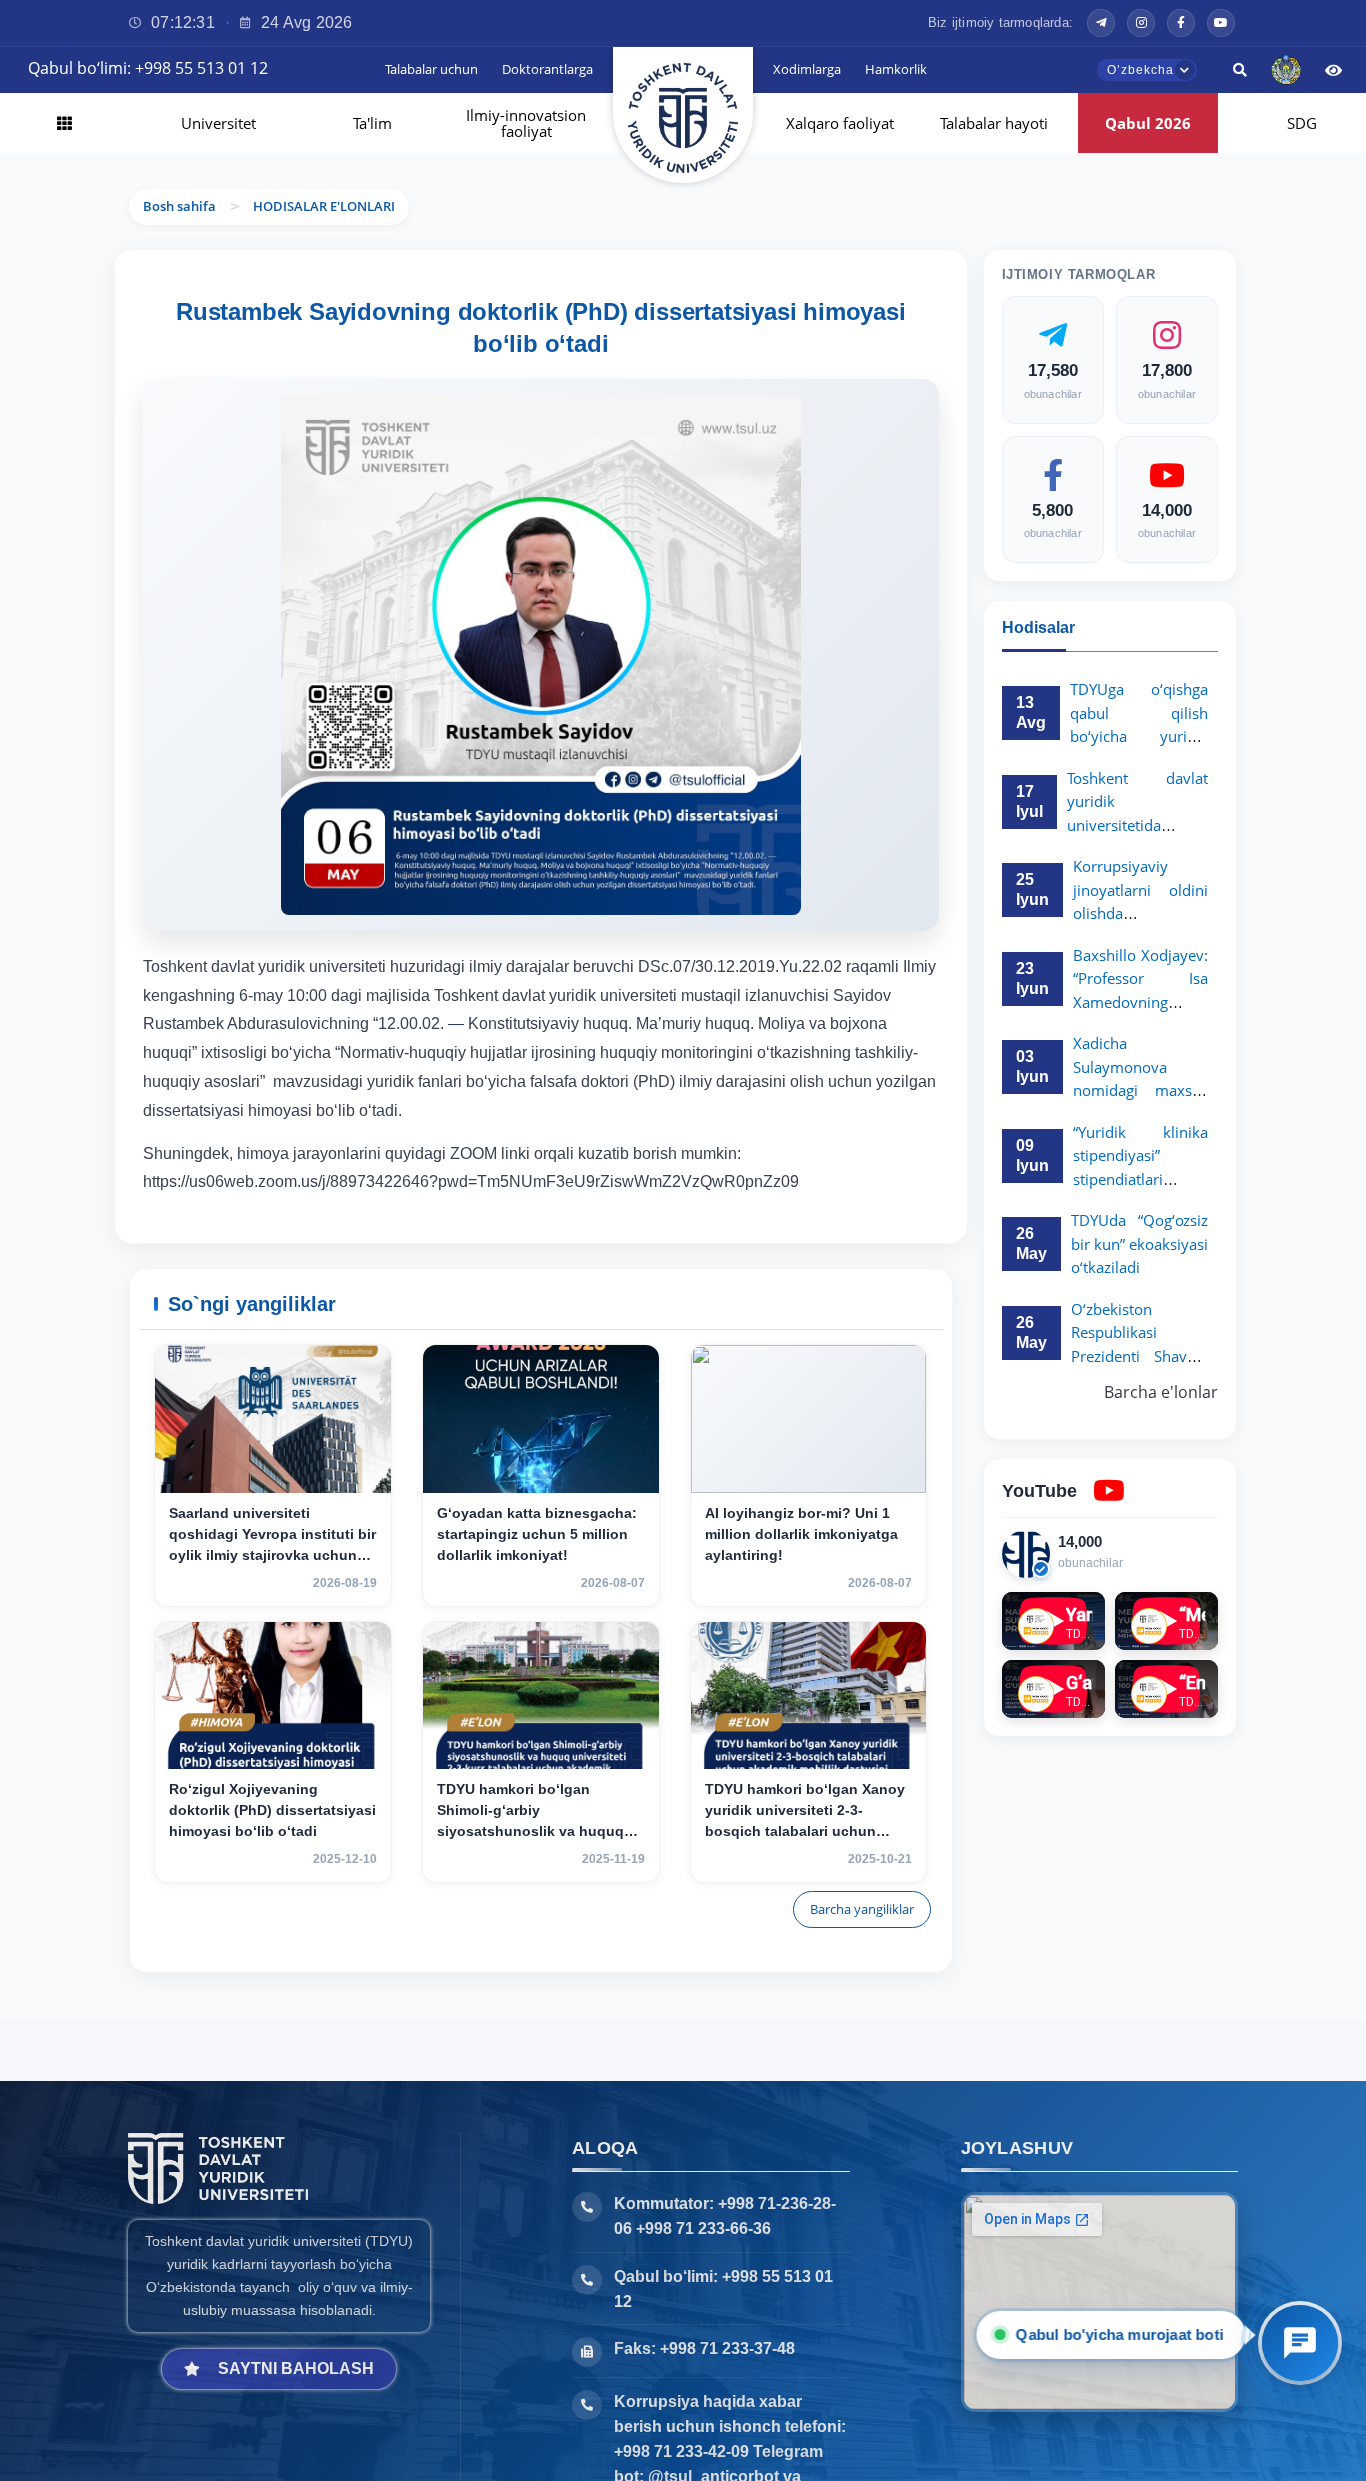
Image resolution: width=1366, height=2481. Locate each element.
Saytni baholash (296, 2368)
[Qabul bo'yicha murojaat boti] (1300, 2343)
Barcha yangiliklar (862, 1909)
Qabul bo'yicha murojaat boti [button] (1120, 2334)
